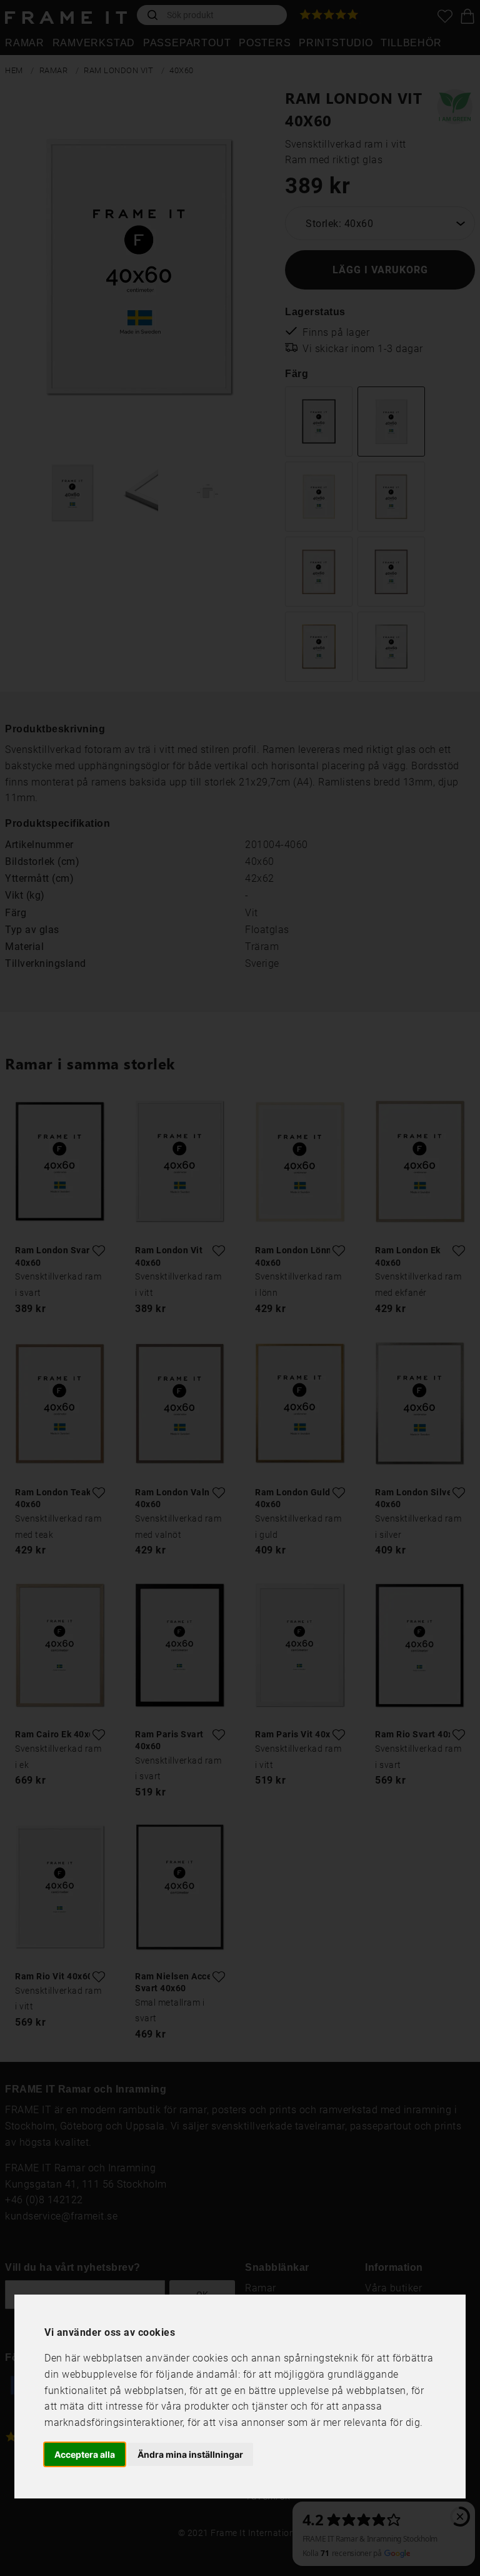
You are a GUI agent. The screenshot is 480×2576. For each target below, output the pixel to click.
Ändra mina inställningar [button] (190, 2454)
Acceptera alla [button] (85, 2454)
